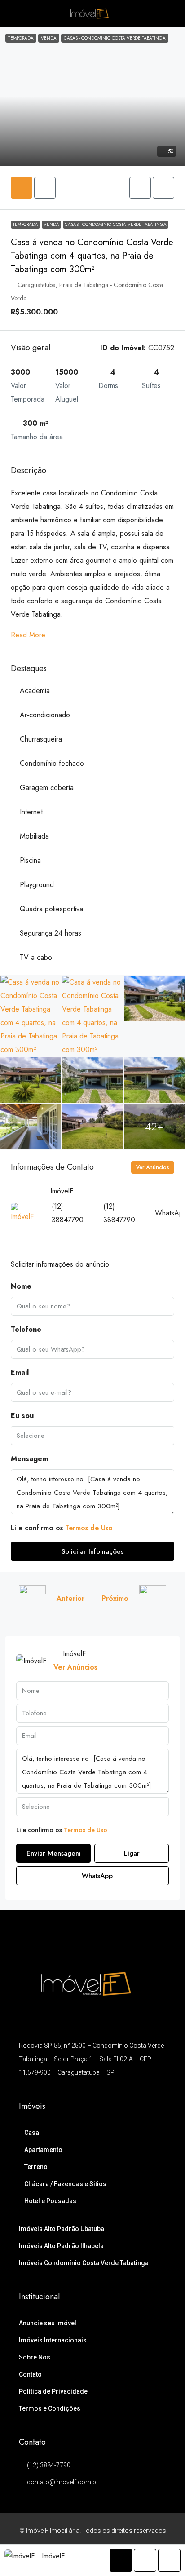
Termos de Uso (89, 1528)
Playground (37, 885)
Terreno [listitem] (36, 2167)
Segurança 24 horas (51, 933)
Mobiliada (34, 836)
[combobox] (92, 1436)
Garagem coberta (47, 788)
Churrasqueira (41, 739)
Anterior (70, 1598)
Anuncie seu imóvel (48, 2323)
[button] (140, 188)
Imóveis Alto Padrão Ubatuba (62, 2229)
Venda (51, 224)
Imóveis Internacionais (53, 2340)
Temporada (25, 224)
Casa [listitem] (32, 2133)
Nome (21, 1286)
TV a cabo (36, 957)
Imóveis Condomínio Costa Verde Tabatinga (84, 2263)
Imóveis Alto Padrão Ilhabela (61, 2246)
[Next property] (153, 1599)
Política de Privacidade (53, 2391)
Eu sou (22, 1416)
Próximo (115, 1598)
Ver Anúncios (153, 1167)
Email (20, 1372)
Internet (31, 812)
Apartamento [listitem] (43, 2150)
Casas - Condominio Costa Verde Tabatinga (116, 224)
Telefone (26, 1329)
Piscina (30, 860)
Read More (28, 635)
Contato (30, 2374)
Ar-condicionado (45, 715)
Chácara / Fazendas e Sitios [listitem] (65, 2184)
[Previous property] (32, 1599)
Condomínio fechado (52, 763)
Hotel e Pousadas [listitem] (50, 2201)
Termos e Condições (50, 2408)
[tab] (22, 188)
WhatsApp (96, 1876)
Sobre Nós (35, 2357)
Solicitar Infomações (92, 1551)
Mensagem (29, 1459)
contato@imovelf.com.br (63, 2482)
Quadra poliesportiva (51, 909)
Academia (35, 691)
